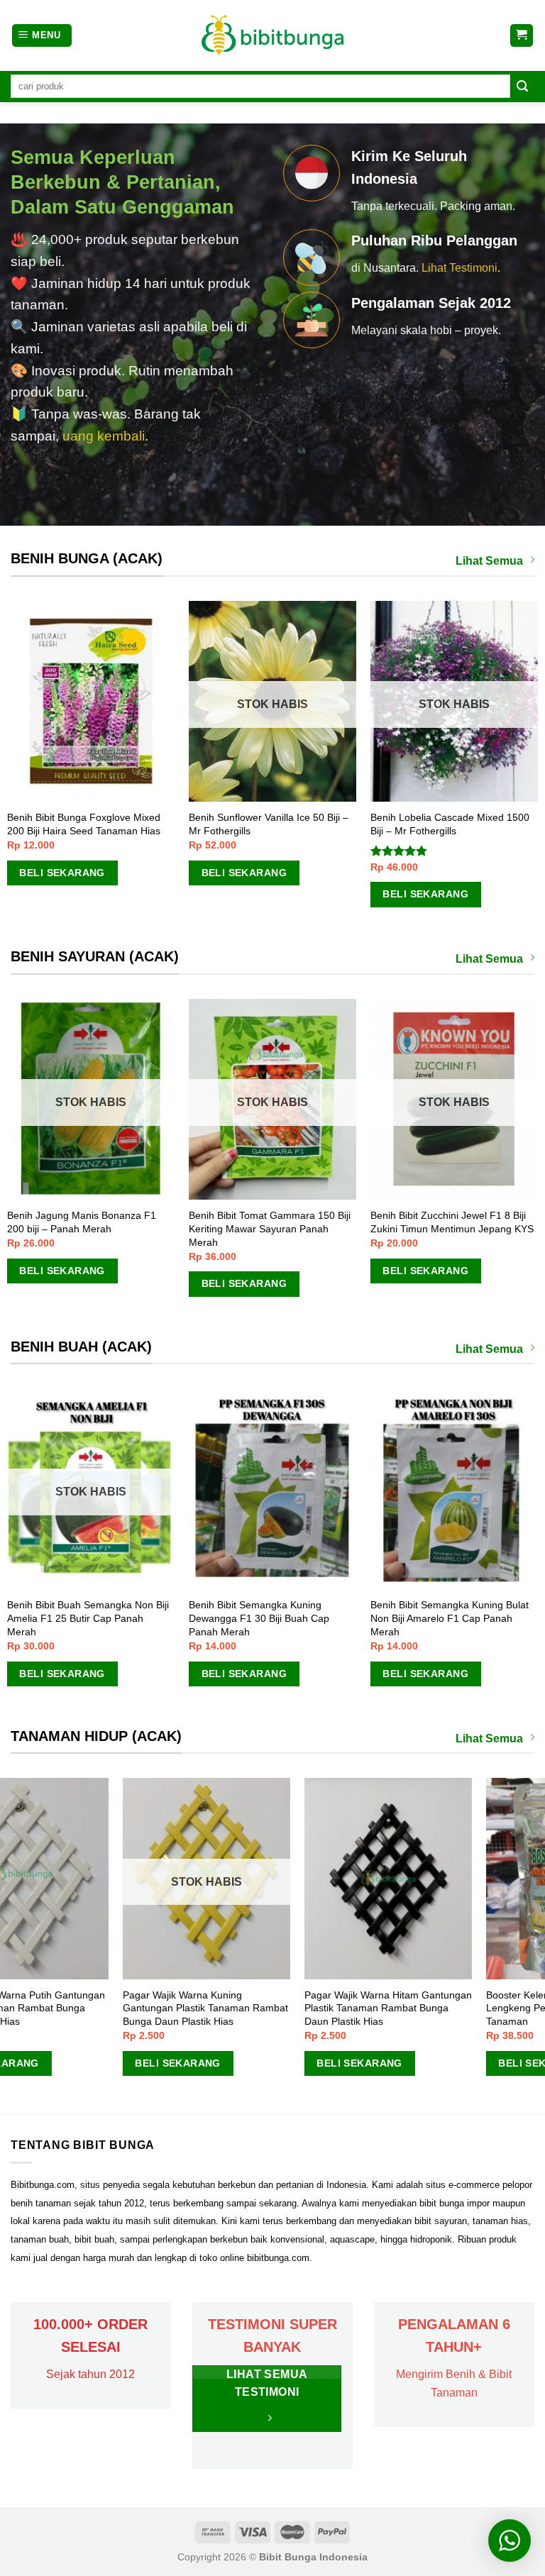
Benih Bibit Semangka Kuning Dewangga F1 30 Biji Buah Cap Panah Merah (125, 1618)
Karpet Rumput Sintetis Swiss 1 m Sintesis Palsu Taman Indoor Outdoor (454, 2002)
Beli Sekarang (65, 873)
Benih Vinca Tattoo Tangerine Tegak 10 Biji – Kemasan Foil (271, 824)
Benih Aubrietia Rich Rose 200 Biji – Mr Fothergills (89, 824)
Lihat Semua (489, 561)
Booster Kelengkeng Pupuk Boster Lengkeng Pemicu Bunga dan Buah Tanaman (87, 2008)
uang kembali (104, 436)
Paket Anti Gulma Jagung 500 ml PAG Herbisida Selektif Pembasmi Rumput (264, 2008)
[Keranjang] (522, 36)
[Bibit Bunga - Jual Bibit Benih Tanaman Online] (272, 35)
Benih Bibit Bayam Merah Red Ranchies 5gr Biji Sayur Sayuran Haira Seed (144, 1228)
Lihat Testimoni (459, 268)
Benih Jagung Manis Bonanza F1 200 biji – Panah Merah (328, 1222)
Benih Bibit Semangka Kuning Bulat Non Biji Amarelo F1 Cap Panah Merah (315, 1618)
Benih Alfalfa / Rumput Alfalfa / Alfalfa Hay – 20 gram (455, 824)
